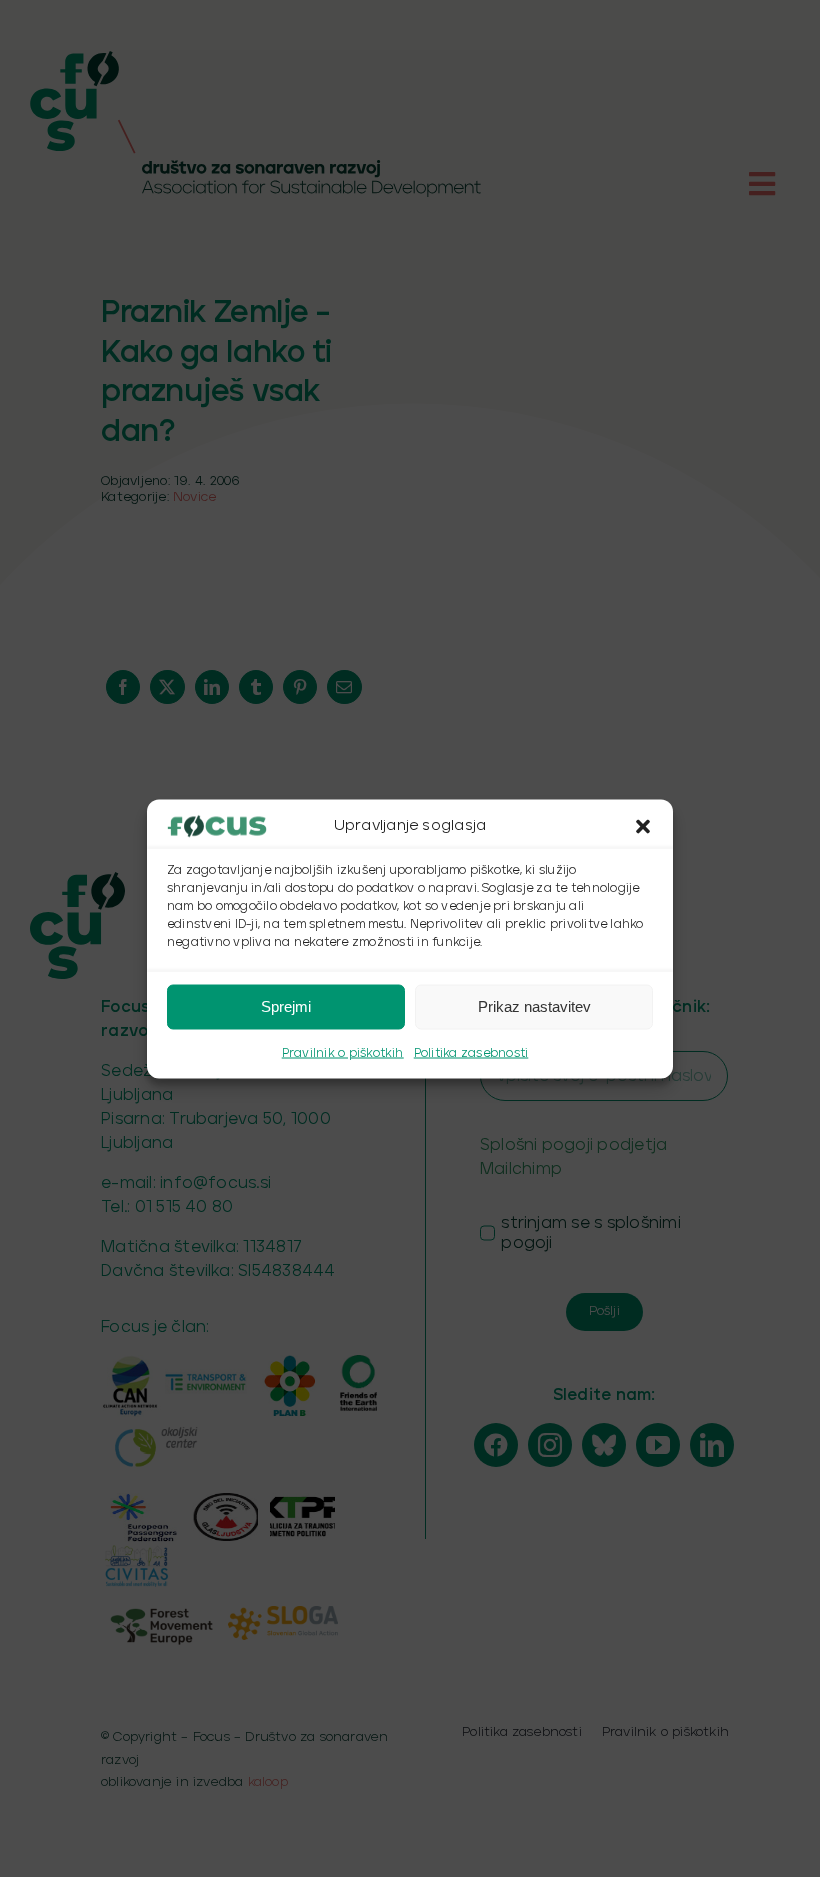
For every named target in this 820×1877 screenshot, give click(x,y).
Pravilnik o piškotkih (343, 1052)
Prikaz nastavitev (534, 1006)
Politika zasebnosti (471, 1052)
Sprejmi (286, 1006)
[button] (643, 826)
